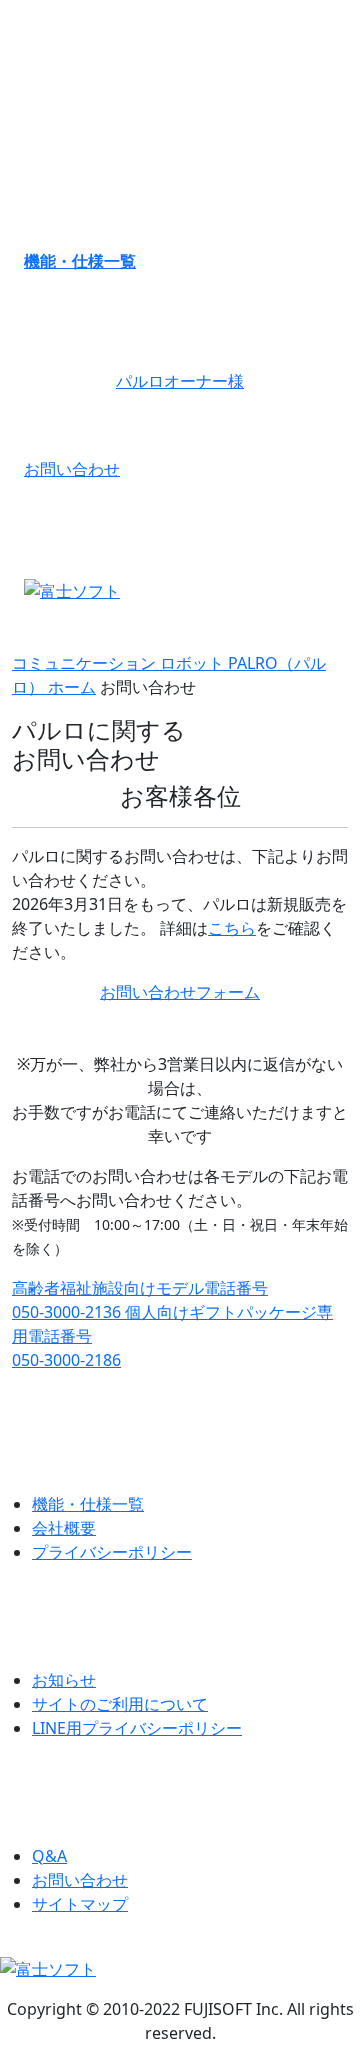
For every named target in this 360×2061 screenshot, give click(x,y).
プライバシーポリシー (112, 1552)
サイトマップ (80, 1904)
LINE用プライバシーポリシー (137, 1728)
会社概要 (64, 1528)
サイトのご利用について (120, 1704)
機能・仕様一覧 (80, 261)
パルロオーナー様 (180, 381)
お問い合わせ (72, 469)
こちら (232, 928)
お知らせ (64, 1680)
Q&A (49, 1856)
